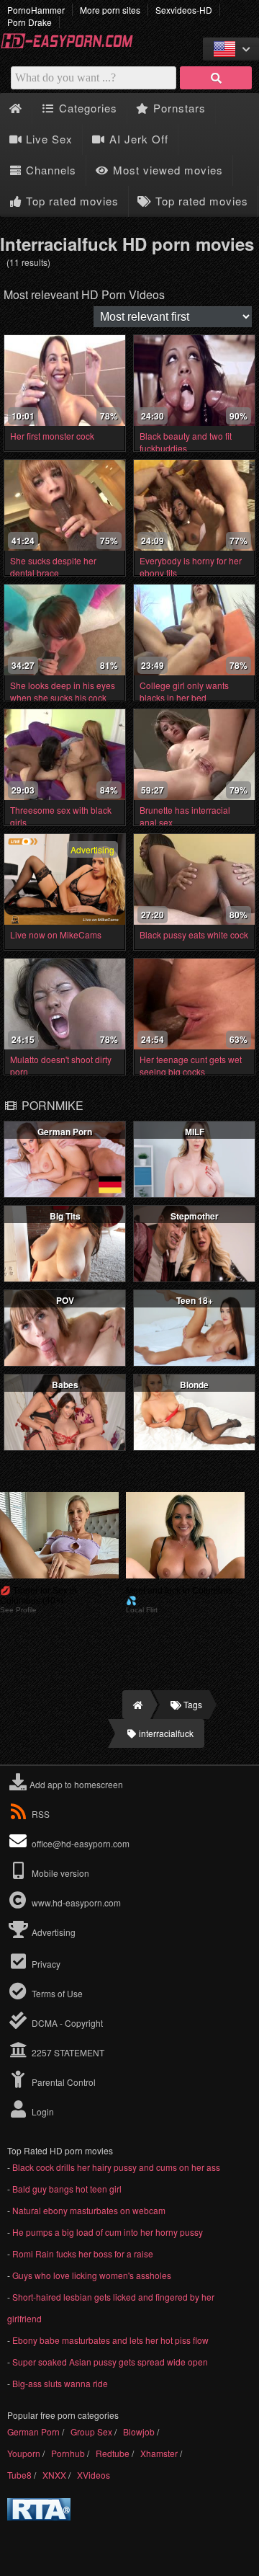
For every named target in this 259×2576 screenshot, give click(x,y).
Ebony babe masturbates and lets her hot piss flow (110, 2340)
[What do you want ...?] (216, 78)
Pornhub (68, 2453)
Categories (86, 108)
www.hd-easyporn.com (76, 1902)
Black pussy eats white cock (194, 934)
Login (42, 2111)
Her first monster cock (52, 436)
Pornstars (178, 108)
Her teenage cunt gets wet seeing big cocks (191, 1065)
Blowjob (139, 2431)
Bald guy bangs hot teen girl (67, 2189)
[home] (136, 1705)
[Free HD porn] (72, 46)
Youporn (24, 2453)
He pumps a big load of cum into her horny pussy (108, 2232)
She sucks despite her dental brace (53, 567)
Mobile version (59, 1873)
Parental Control (63, 2082)
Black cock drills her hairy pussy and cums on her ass (116, 2167)
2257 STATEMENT (67, 2052)
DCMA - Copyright (66, 2023)
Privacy (45, 1964)
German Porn (33, 2431)
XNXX (54, 2475)
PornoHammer (36, 10)
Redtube (113, 2453)
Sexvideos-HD (184, 10)
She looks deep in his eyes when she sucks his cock (63, 691)
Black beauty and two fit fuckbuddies (186, 442)
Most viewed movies (166, 170)
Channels (49, 170)
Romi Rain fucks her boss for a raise (83, 2253)
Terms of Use (56, 1993)
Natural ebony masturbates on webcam (89, 2210)
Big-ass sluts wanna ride (60, 2383)
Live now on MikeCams (56, 934)
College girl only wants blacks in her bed (184, 691)
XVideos (94, 2475)
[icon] (15, 108)
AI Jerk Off (137, 139)
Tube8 (19, 2475)
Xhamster (159, 2453)
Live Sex (47, 139)
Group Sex (91, 2431)
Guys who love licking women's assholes (92, 2275)
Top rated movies (71, 201)
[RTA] (39, 2517)
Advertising (53, 1932)
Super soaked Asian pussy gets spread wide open (110, 2362)
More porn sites (110, 10)
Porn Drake (29, 22)
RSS (41, 1814)
